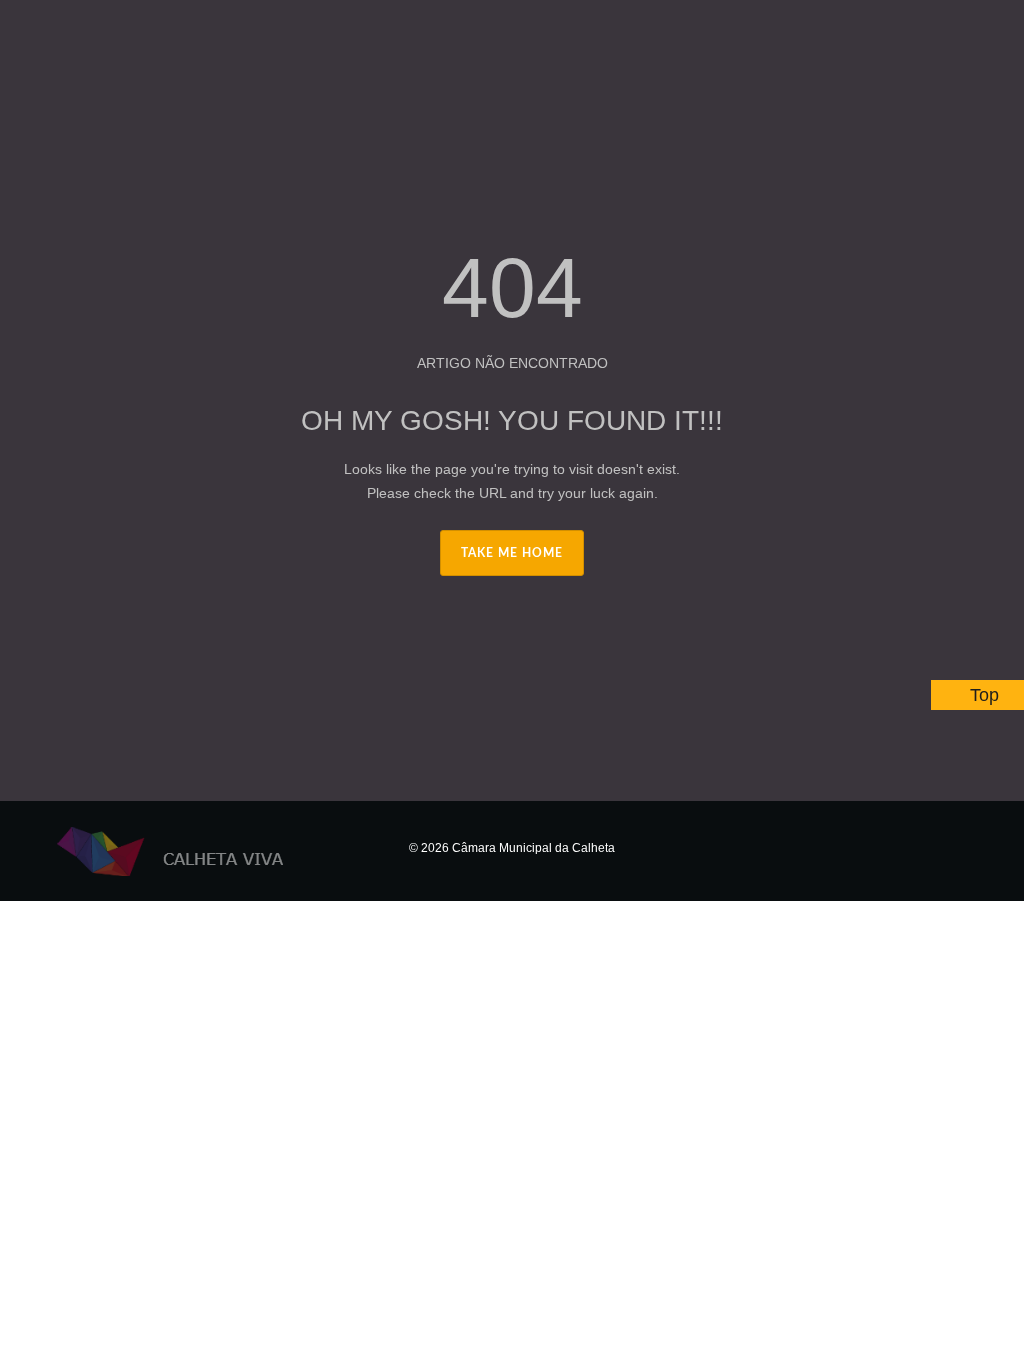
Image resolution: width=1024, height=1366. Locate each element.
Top (984, 695)
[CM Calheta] (187, 851)
